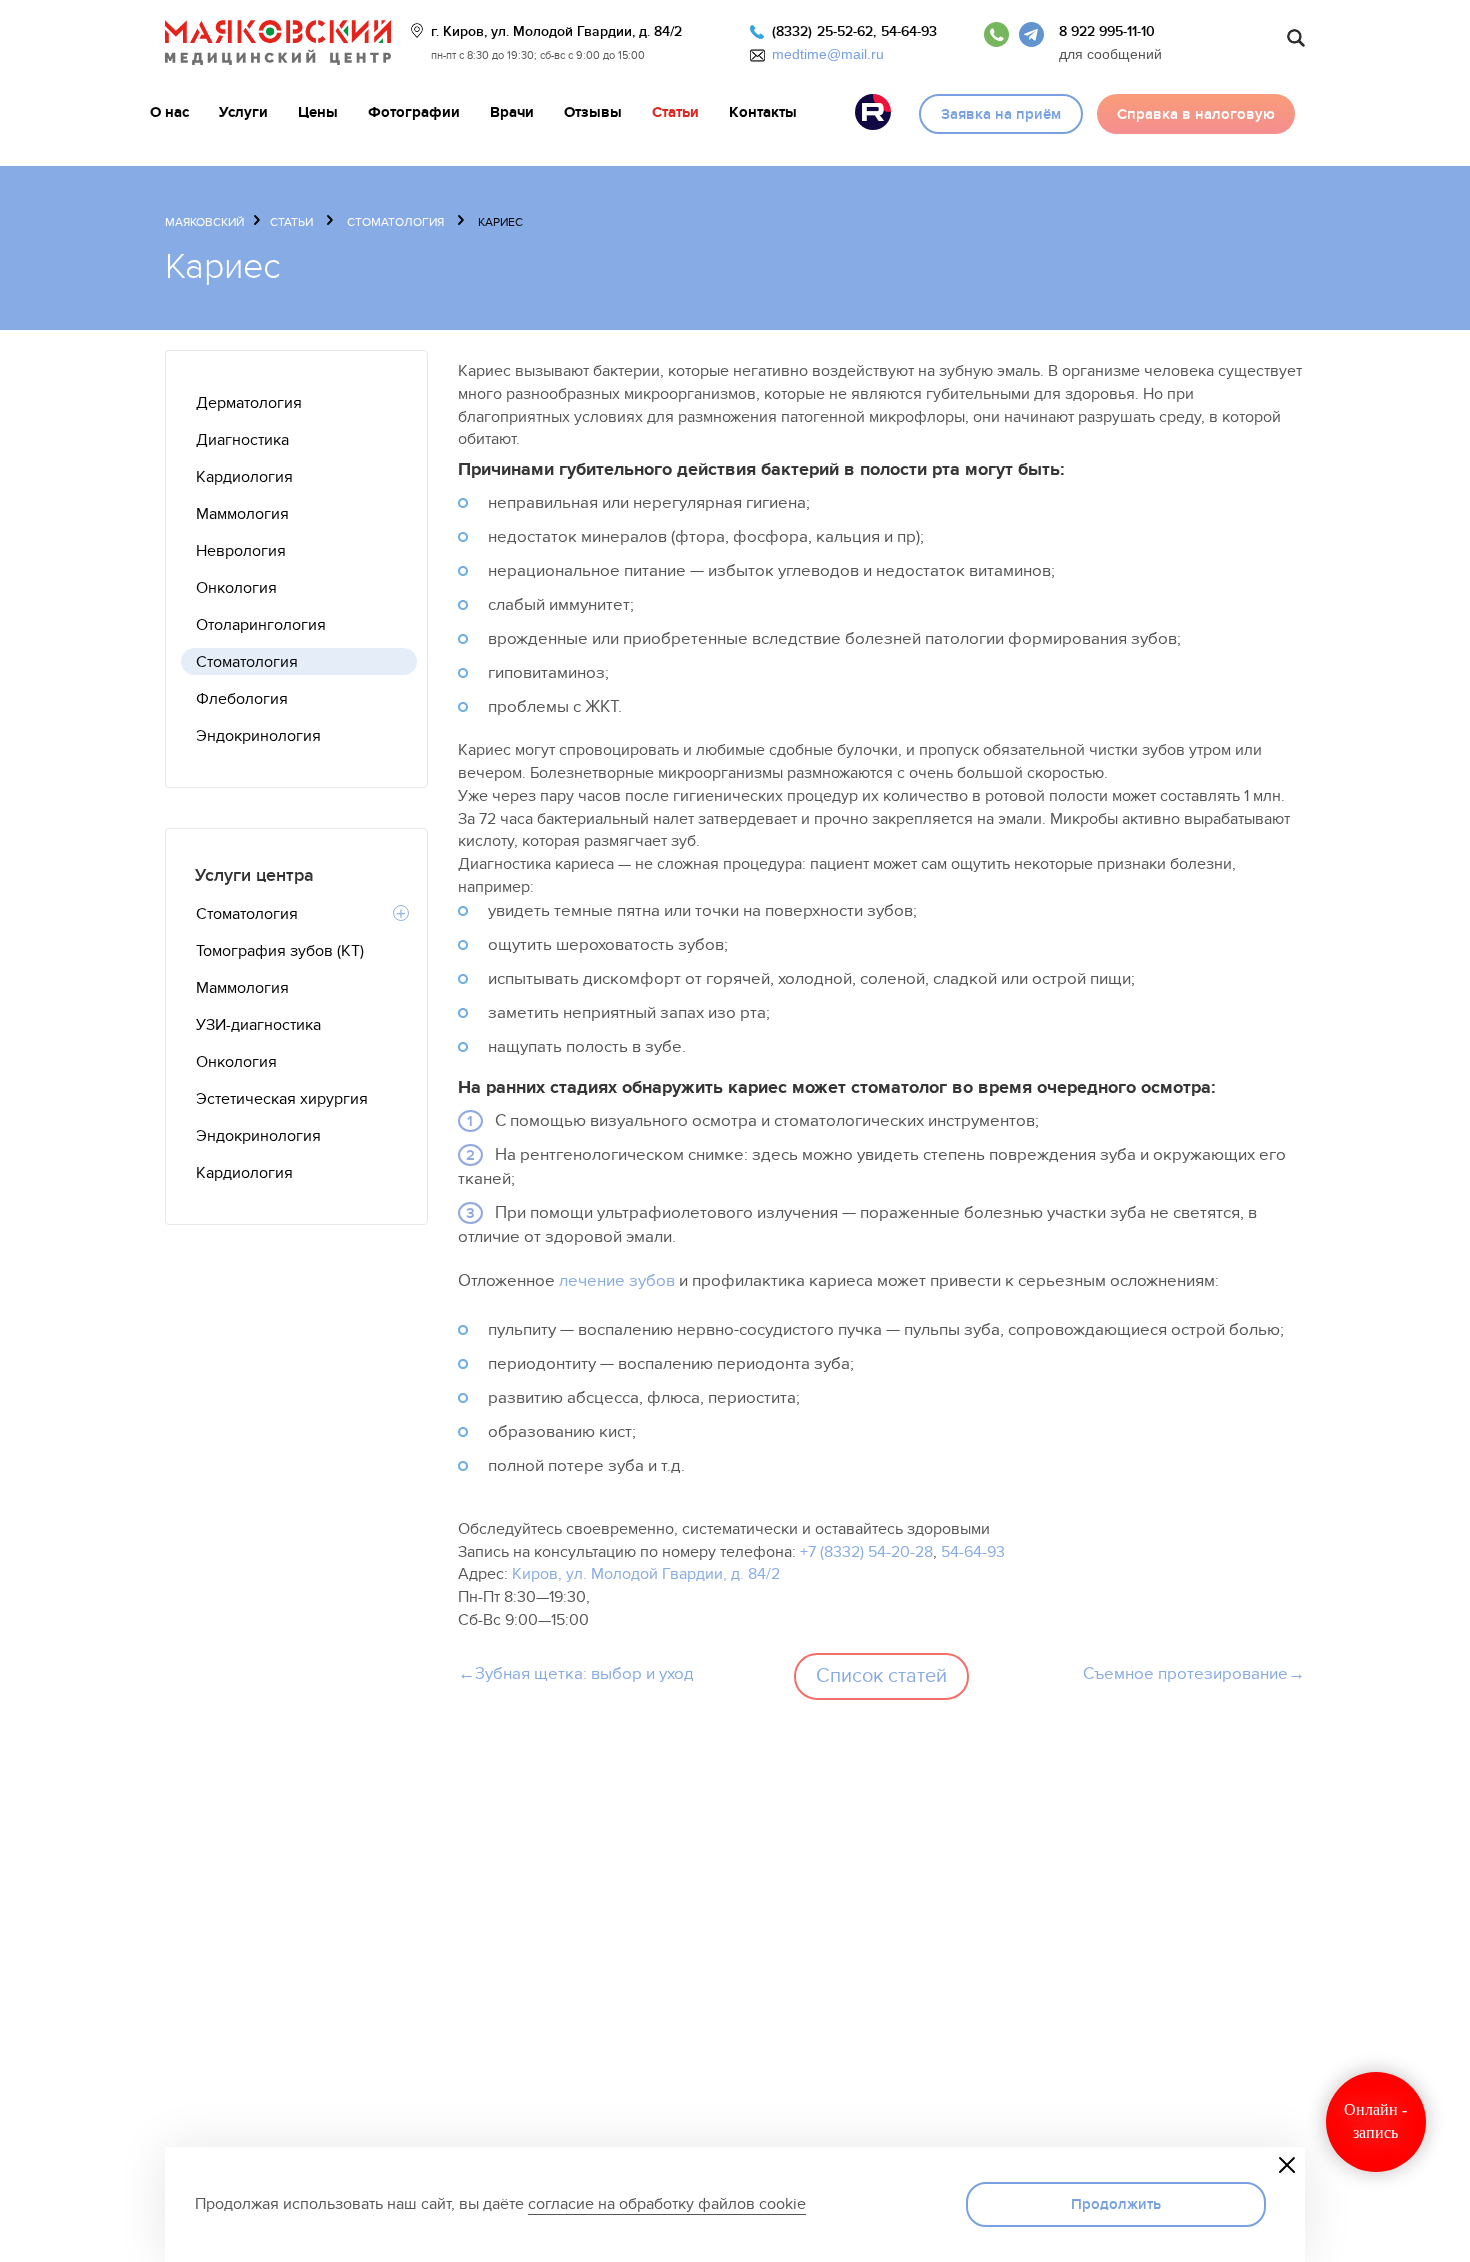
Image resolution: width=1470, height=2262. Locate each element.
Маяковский (204, 222)
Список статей (881, 1676)
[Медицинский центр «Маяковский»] (278, 42)
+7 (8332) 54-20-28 (866, 1552)
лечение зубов (617, 1281)
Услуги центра (254, 875)
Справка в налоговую (1196, 114)
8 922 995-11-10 (1107, 31)
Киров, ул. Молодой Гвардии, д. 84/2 (646, 1574)
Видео (873, 112)
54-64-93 (909, 31)
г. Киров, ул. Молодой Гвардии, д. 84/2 (556, 31)
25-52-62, (846, 31)
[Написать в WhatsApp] (996, 31)
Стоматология (395, 222)
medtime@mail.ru (828, 54)
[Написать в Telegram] (1031, 31)
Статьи (291, 222)
